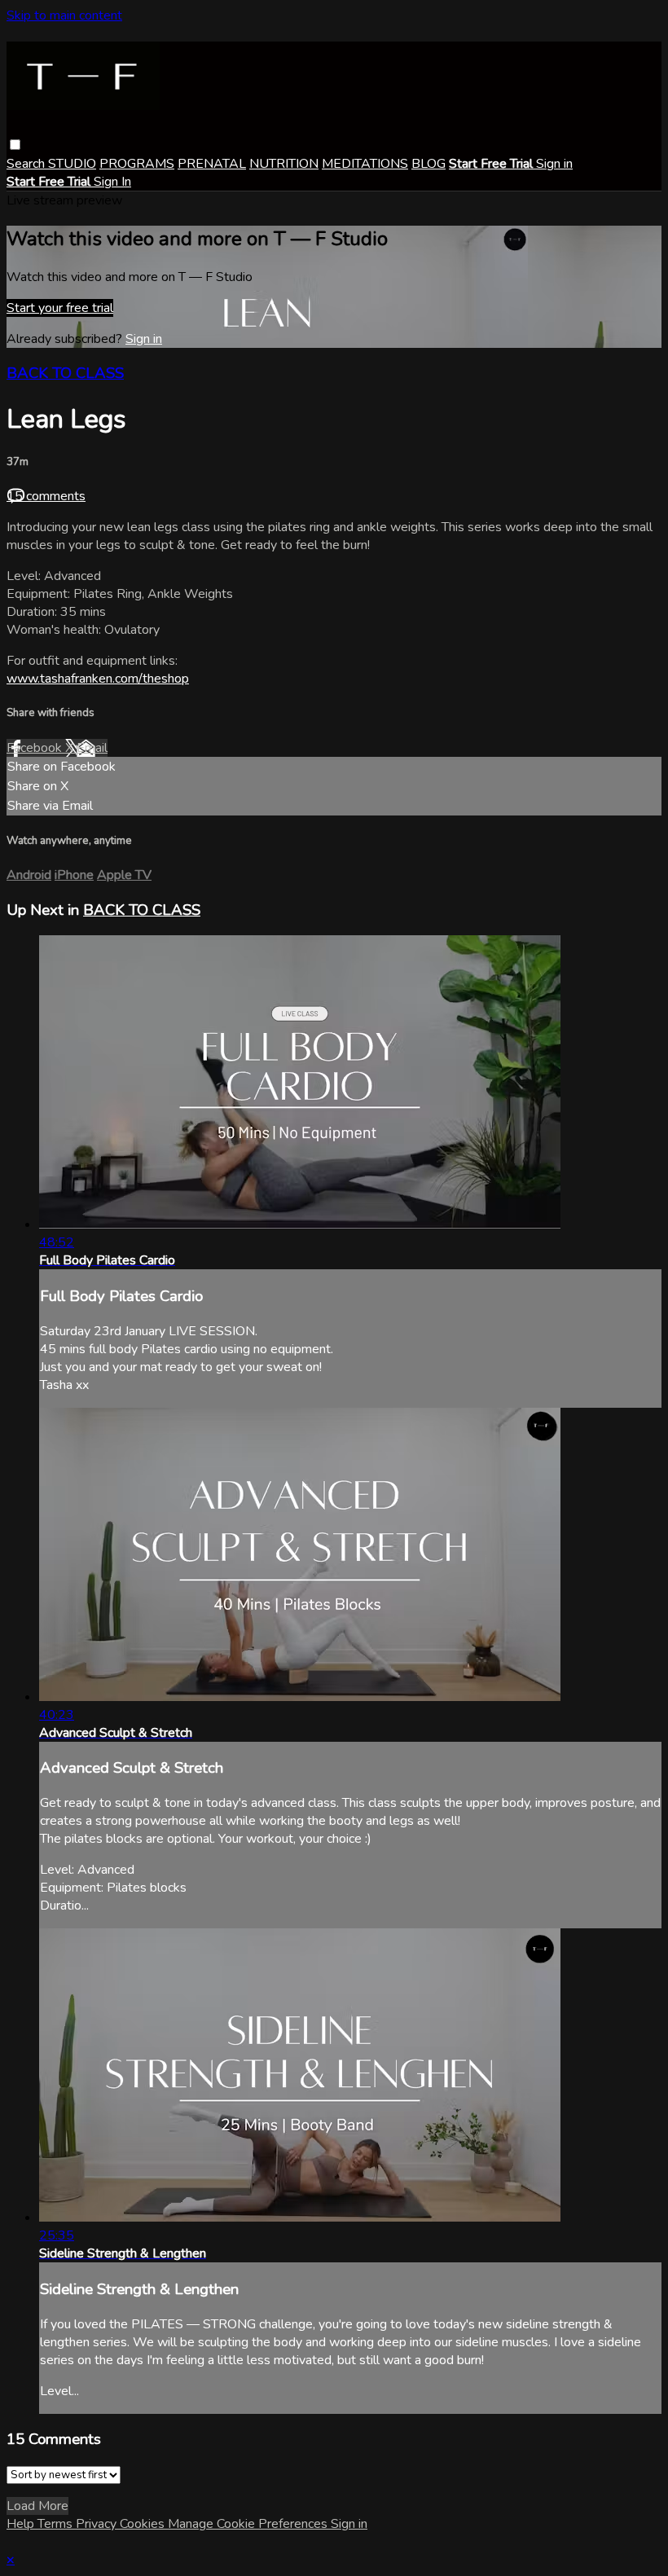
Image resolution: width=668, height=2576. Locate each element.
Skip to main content (64, 15)
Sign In (112, 182)
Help (22, 2524)
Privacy (98, 2524)
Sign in (554, 164)
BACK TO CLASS (65, 373)
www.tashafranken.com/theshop (98, 679)
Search (27, 164)
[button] (15, 145)
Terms (57, 2524)
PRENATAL (212, 164)
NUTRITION (284, 164)
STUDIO (72, 164)
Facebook (36, 748)
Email (92, 748)
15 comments (46, 496)
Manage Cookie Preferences (249, 2524)
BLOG (428, 164)
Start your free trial (60, 308)
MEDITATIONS (365, 164)
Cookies (144, 2524)
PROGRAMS (137, 164)
